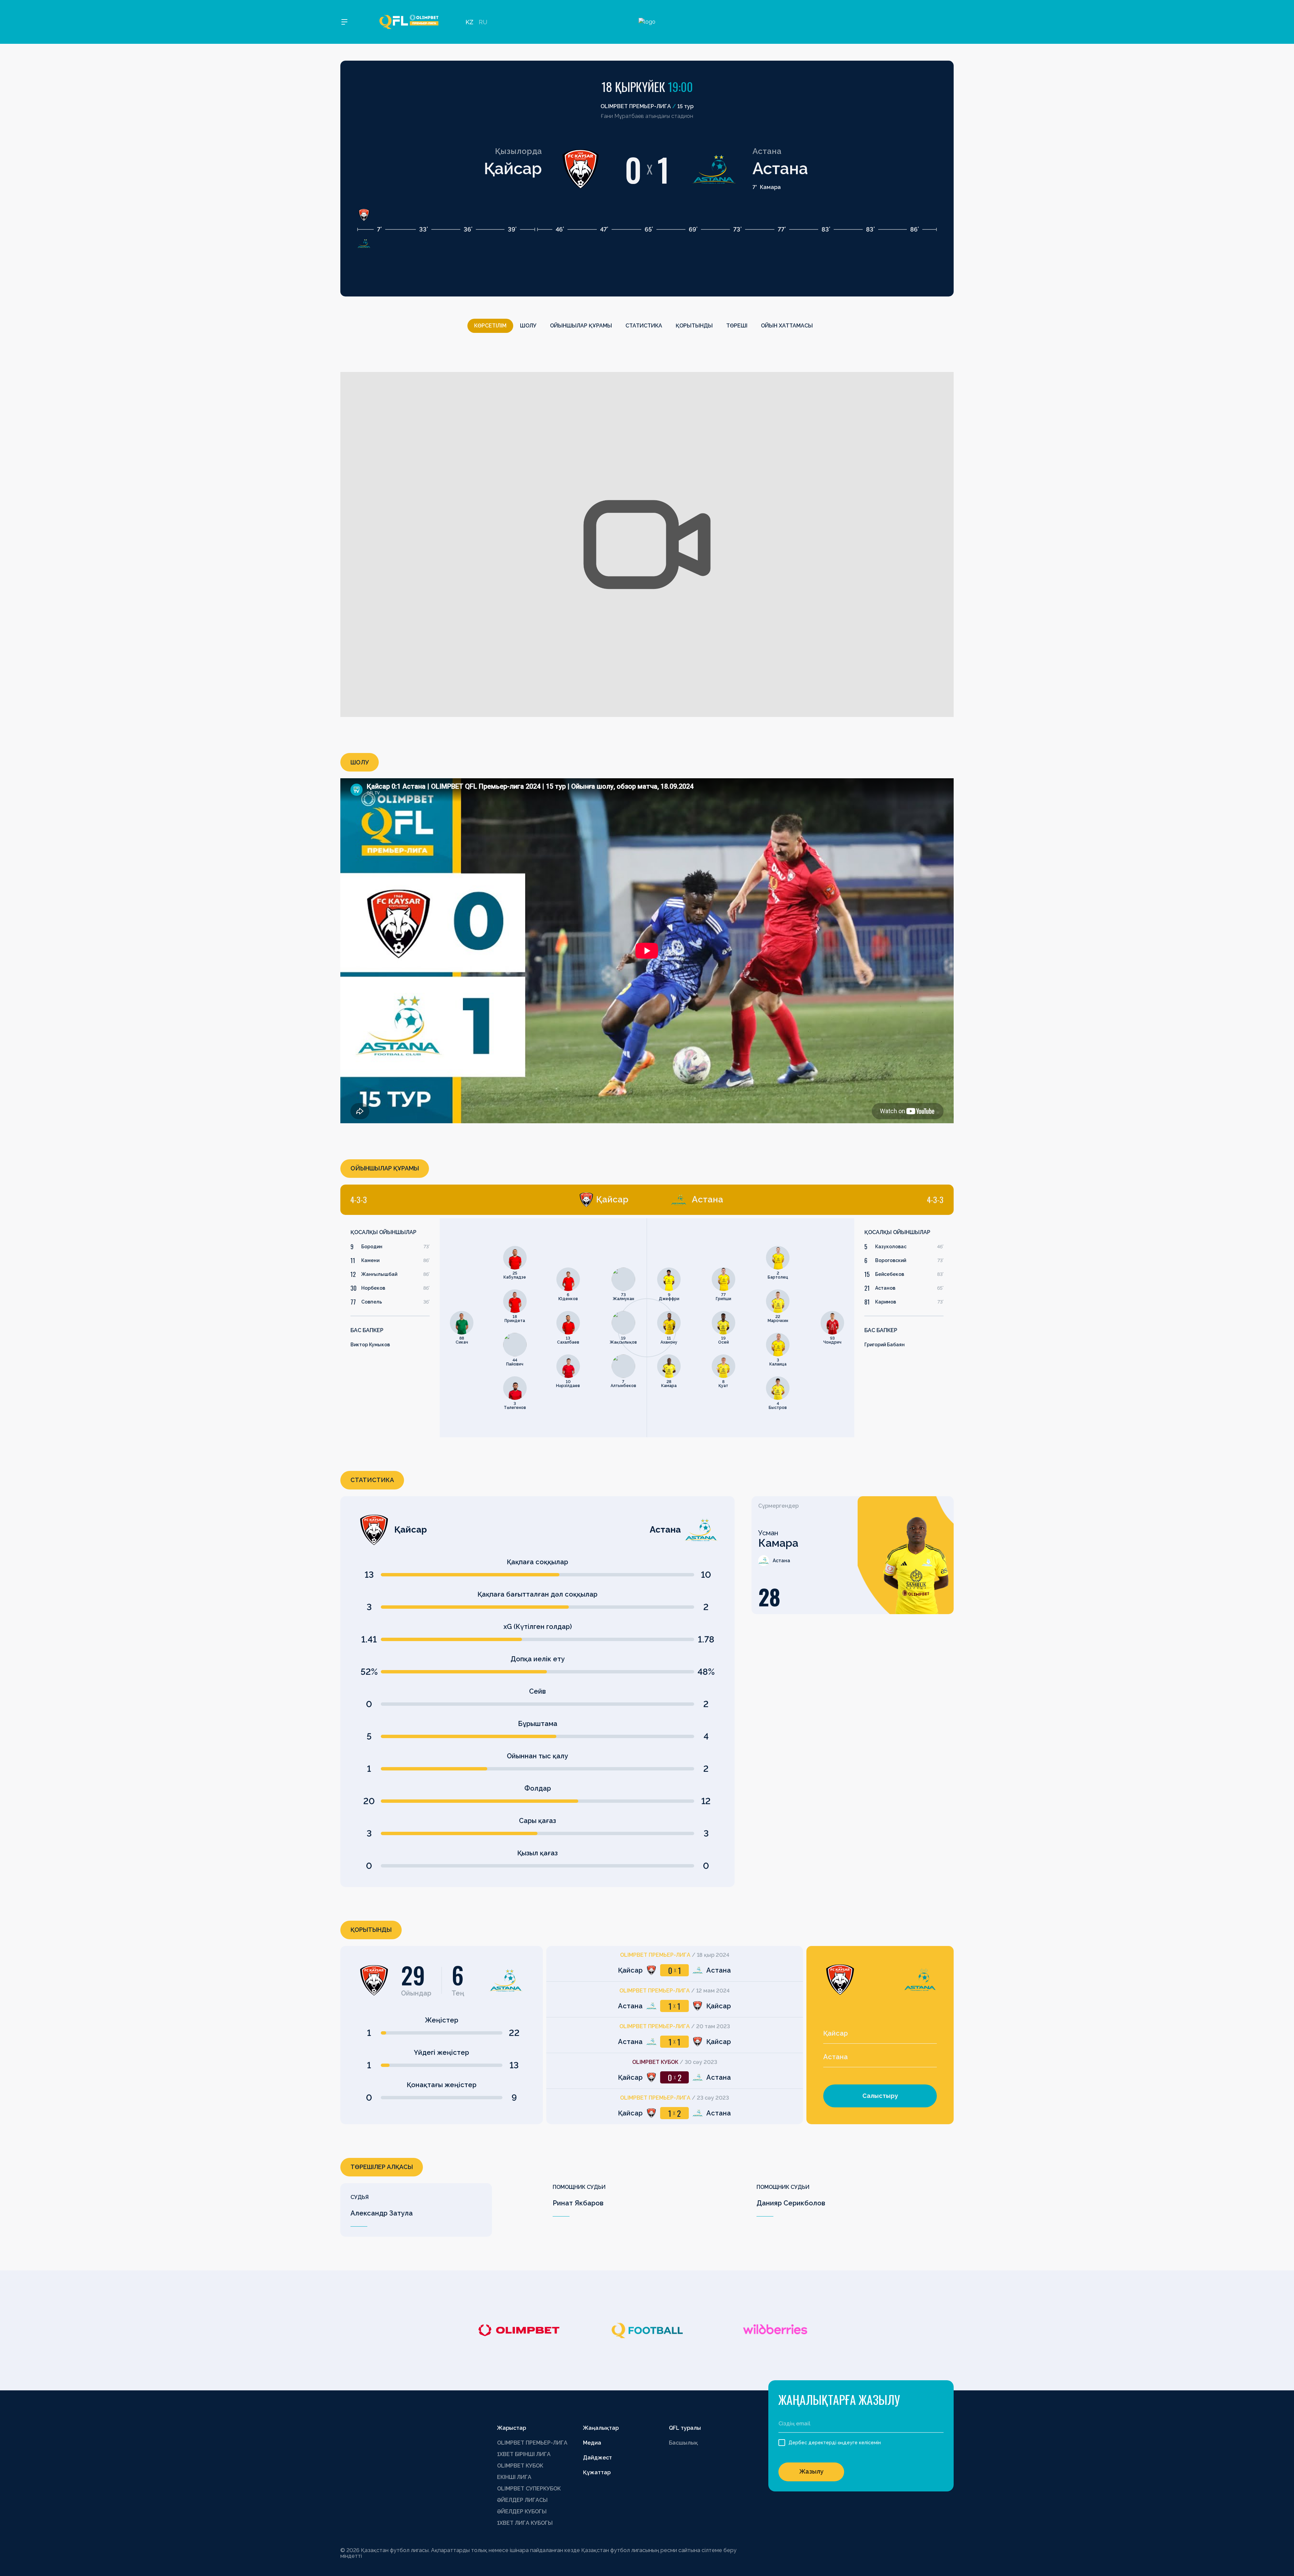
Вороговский (891, 1260)
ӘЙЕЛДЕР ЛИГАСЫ (522, 2500)
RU (483, 22)
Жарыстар (512, 2428)
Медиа (592, 2443)
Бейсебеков (890, 1274)
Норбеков (373, 1288)
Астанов (885, 1288)
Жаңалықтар (601, 2428)
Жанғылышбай (379, 1274)
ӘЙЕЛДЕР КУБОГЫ (522, 2511)
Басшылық (683, 2443)
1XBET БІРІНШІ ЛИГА (524, 2454)
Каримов (886, 1302)
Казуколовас (891, 1247)
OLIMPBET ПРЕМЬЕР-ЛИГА (532, 2443)
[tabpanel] (494, 1328)
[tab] (489, 1200)
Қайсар (513, 168)
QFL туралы (685, 2428)
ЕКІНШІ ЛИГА (514, 2477)
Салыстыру (880, 2096)
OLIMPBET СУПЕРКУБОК (529, 2489)
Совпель (372, 1302)
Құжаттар (597, 2472)
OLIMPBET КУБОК (520, 2466)
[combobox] (880, 2034)
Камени (370, 1260)
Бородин (372, 1247)
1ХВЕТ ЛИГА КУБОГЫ (525, 2523)
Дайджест (597, 2458)
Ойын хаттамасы (787, 326)
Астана (780, 168)
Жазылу (811, 2471)
